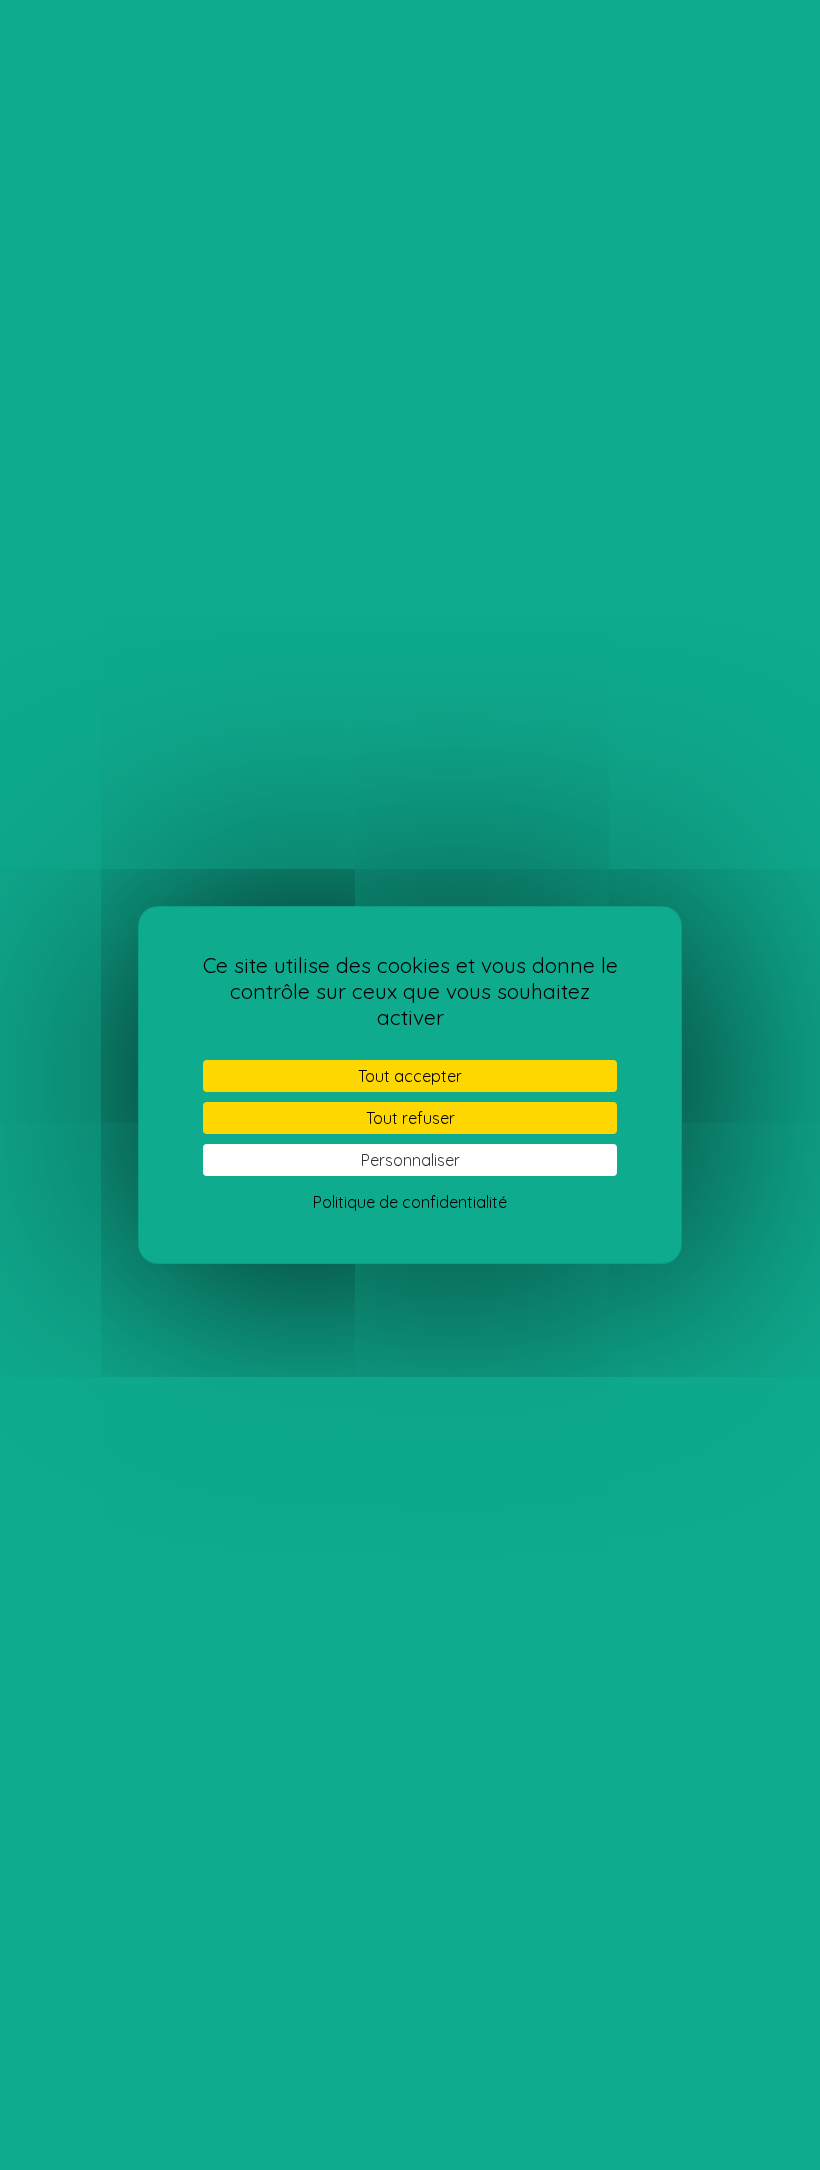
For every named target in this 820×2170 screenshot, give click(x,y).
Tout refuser (410, 1118)
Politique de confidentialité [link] (410, 1202)
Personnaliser (410, 1160)
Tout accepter (410, 1076)
